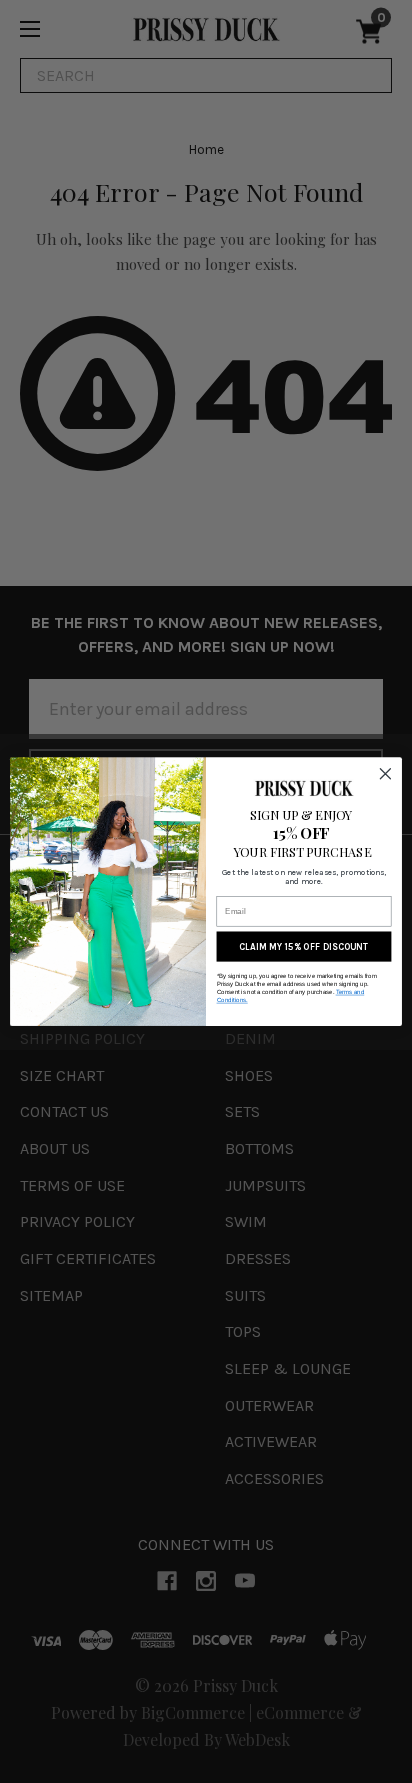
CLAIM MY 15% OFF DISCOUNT (304, 946)
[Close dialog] (385, 773)
